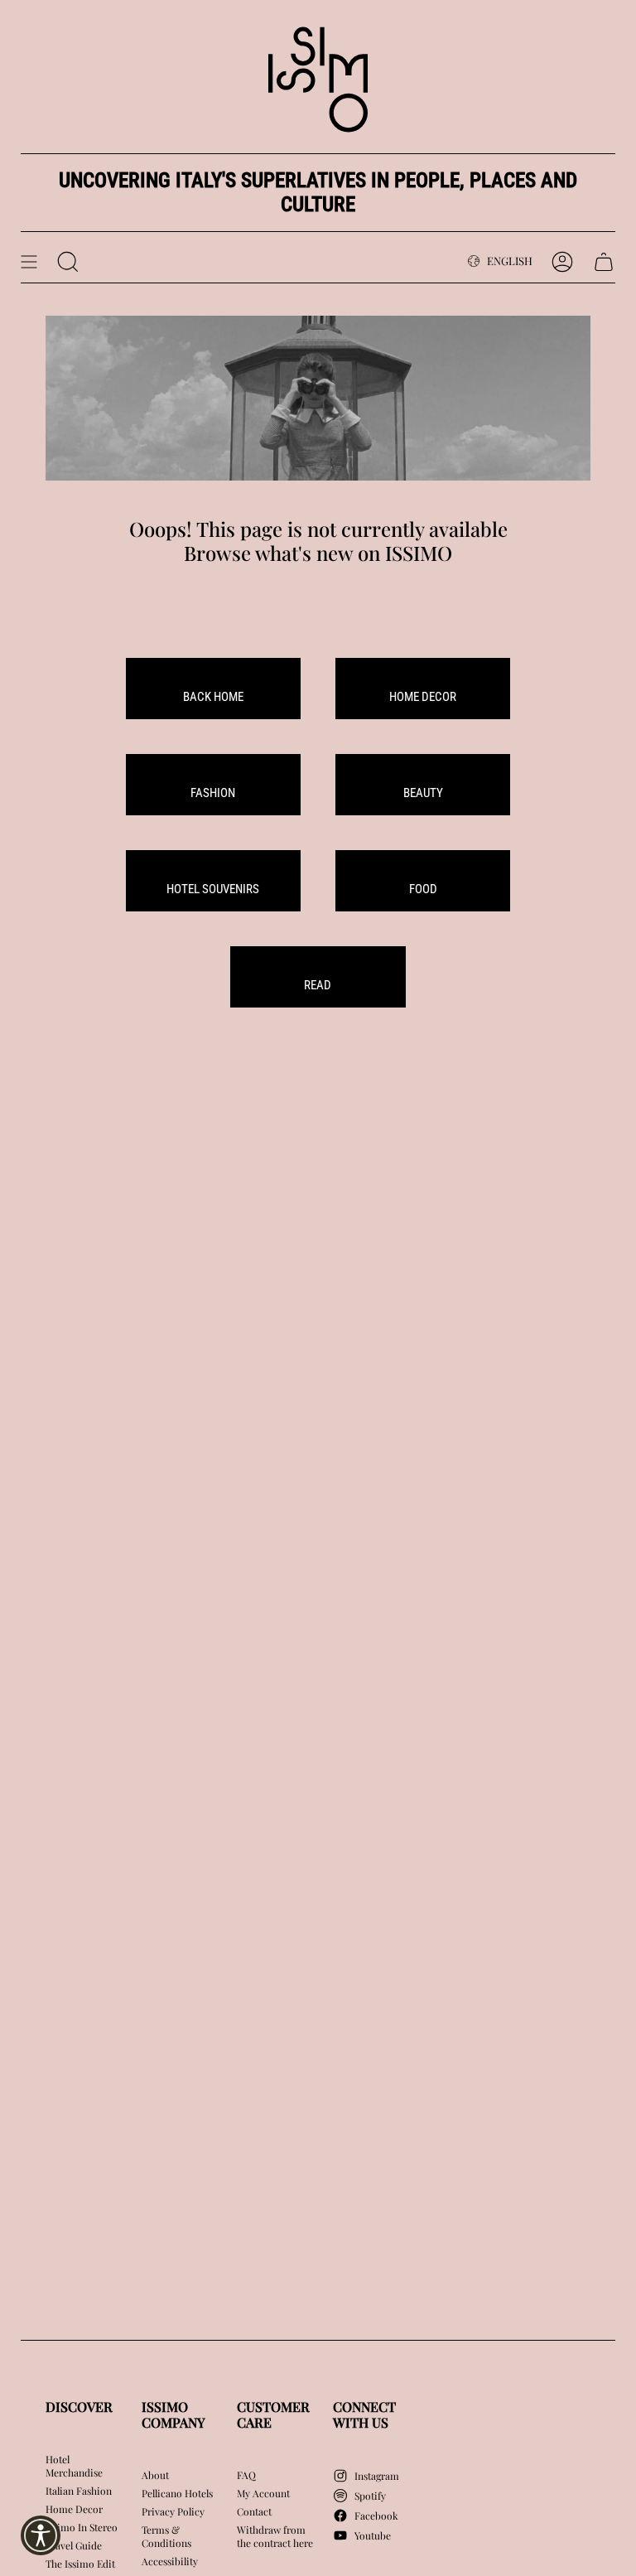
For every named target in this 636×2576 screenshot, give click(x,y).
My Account (263, 2493)
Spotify (370, 2496)
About (155, 2475)
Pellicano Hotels (177, 2493)
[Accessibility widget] (41, 2535)
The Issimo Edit (80, 2564)
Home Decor (74, 2509)
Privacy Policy (173, 2511)
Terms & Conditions (166, 2536)
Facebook (376, 2516)
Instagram (377, 2476)
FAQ (246, 2475)
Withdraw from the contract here (275, 2536)
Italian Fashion (79, 2491)
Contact (254, 2511)
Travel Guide (74, 2545)
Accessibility (170, 2561)
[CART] (604, 262)
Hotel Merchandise (74, 2466)
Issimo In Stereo (82, 2527)
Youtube (373, 2535)
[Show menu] (29, 262)
